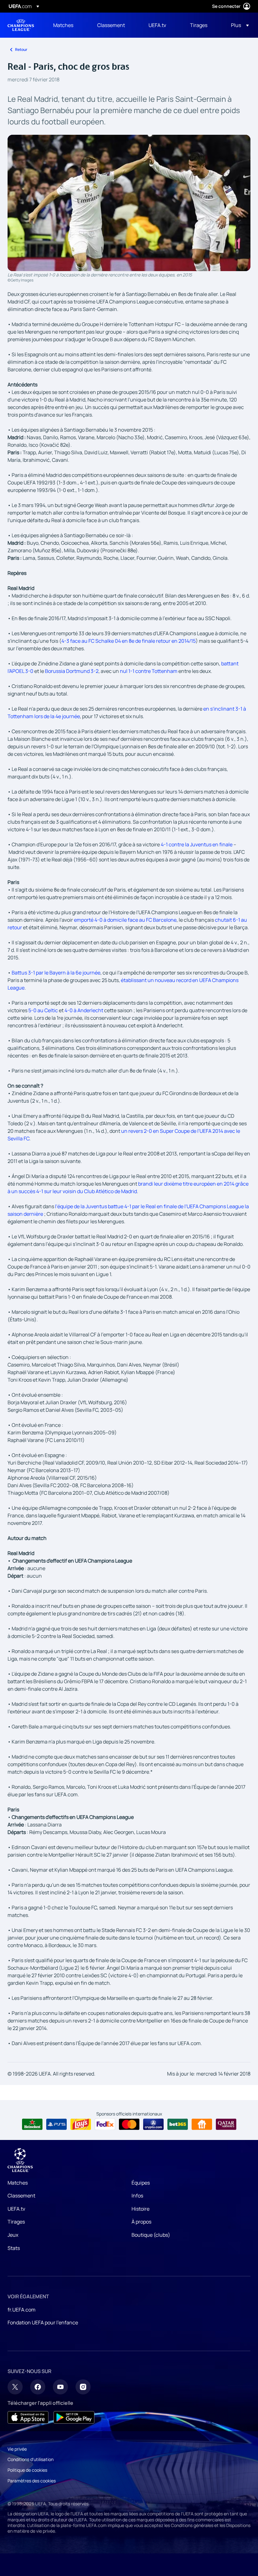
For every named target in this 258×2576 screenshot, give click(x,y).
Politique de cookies (27, 2470)
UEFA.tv (16, 2209)
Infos (137, 2196)
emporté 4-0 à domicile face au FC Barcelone (125, 920)
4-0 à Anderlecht (84, 1010)
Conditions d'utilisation (31, 2459)
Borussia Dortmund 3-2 (72, 671)
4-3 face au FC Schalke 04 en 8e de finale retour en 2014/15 (129, 641)
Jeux (13, 2235)
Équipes (141, 2183)
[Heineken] (32, 2124)
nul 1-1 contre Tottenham (149, 671)
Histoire (140, 2209)
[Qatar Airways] (226, 2124)
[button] (238, 25)
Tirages (16, 2222)
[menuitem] (67, 25)
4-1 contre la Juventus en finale (197, 844)
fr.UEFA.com (22, 2310)
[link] (63, 25)
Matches (18, 2183)
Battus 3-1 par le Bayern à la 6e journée (56, 973)
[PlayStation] (56, 2124)
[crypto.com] (153, 2124)
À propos (141, 2222)
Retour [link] (21, 49)
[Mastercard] (129, 2124)
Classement (21, 2196)
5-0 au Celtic (43, 1010)
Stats (14, 2248)
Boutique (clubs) (151, 2235)
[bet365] (178, 2124)
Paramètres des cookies (32, 2481)
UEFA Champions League (21, 25)
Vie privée (17, 2449)
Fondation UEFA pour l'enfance (43, 2322)
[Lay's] (81, 2124)
